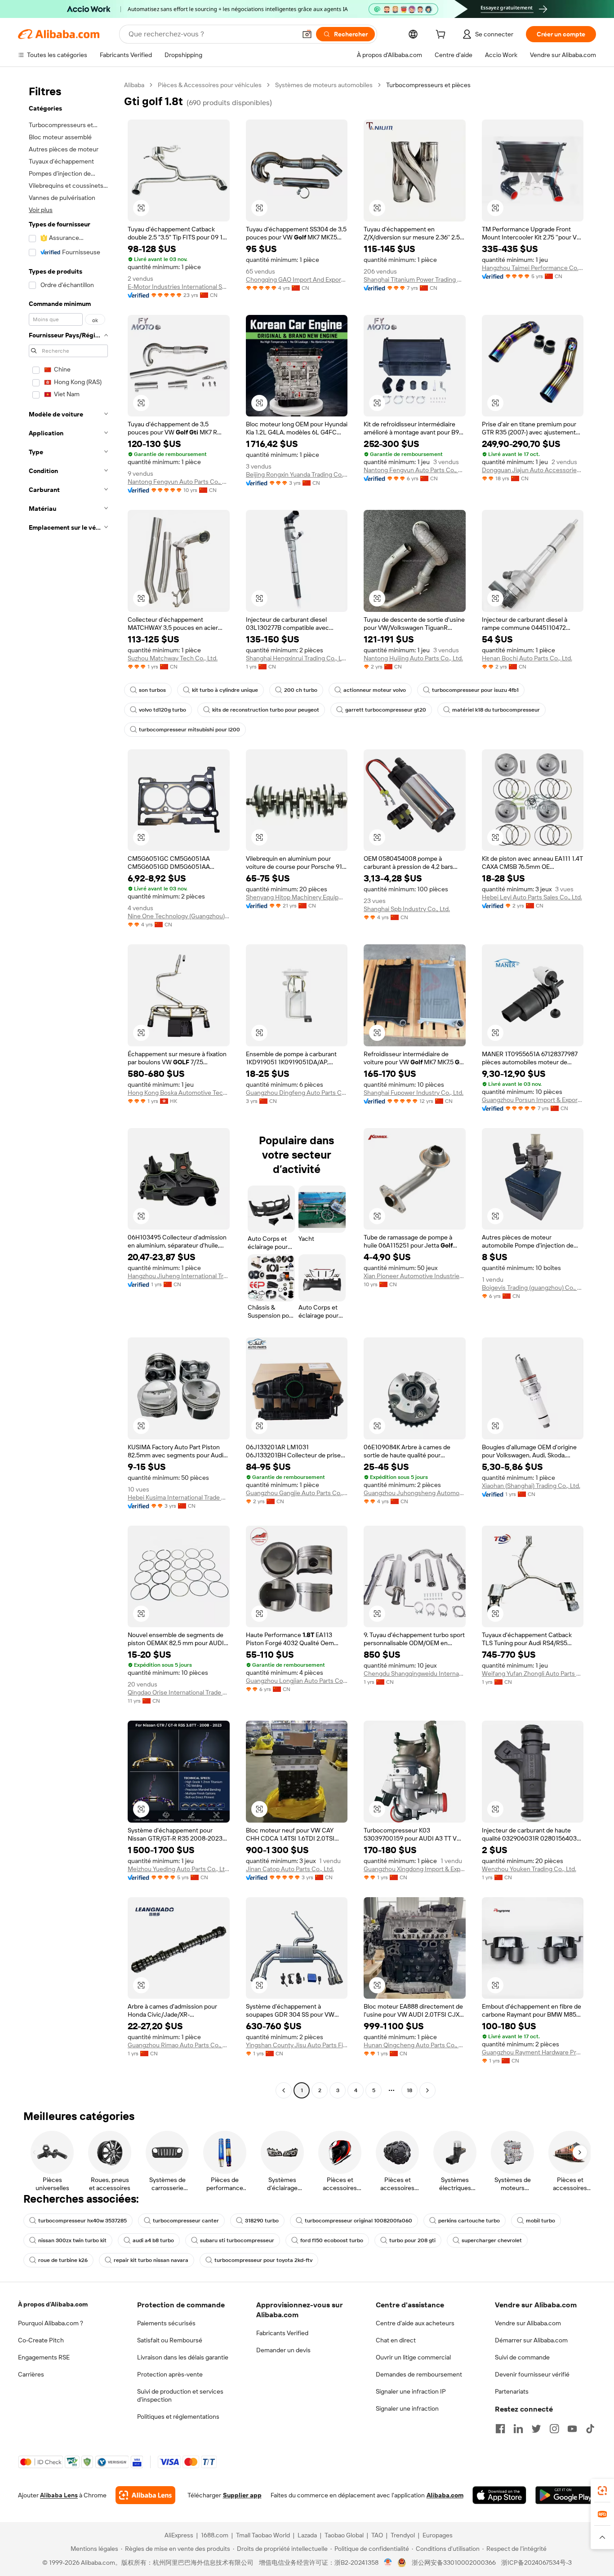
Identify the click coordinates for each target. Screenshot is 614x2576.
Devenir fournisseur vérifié (532, 2374)
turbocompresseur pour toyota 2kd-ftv (263, 2260)
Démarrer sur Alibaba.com (531, 2340)
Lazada (307, 2535)
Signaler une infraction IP (411, 2391)
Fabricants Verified (282, 2333)
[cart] (442, 35)
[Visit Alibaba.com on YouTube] (572, 2429)
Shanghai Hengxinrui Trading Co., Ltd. (297, 658)
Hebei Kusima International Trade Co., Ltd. (179, 1497)
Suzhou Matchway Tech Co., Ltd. (173, 658)
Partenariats (512, 2391)
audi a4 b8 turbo (153, 2240)
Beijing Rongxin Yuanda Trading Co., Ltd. (297, 474)
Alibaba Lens (59, 2495)
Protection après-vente (170, 2374)
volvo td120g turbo (162, 710)
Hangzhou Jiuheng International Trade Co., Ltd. (179, 1276)
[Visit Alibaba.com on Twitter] (536, 2429)
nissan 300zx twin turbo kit (72, 2240)
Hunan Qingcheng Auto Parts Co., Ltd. (415, 2045)
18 (409, 2090)
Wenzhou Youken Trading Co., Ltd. (529, 1869)
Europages (438, 2535)
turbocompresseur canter (186, 2221)
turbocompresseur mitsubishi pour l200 (189, 730)
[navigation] (68, 1089)
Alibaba (134, 85)
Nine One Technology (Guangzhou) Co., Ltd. (179, 916)
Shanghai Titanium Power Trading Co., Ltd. (415, 279)
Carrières (31, 2374)
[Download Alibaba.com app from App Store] (499, 2495)
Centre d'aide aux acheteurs (415, 2323)
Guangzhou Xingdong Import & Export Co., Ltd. (415, 1869)
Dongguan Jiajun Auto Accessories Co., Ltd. (533, 470)
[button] (307, 34)
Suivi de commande (522, 2357)
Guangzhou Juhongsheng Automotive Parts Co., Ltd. (415, 1493)
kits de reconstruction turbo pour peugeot (266, 710)
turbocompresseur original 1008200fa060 (358, 2221)
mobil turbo (541, 2221)
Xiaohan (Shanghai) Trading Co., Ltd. (531, 1486)
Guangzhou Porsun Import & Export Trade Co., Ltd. (533, 1100)
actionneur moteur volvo (375, 690)
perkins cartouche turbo (469, 2221)
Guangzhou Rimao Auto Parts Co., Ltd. (179, 2045)
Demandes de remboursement (419, 2374)
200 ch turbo (301, 690)
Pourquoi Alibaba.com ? (51, 2323)
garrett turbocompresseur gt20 (386, 710)
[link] (602, 2491)
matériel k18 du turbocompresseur (496, 710)
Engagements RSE (44, 2357)
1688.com (215, 2535)
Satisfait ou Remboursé (170, 2340)
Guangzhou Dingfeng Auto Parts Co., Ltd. (297, 1093)
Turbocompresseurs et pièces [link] (428, 85)
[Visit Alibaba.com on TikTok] (590, 2429)
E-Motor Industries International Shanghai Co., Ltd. (179, 287)
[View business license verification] (388, 2563)
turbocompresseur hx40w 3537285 (82, 2221)
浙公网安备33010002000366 (454, 2563)
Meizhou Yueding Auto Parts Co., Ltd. (179, 1869)
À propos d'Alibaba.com (53, 2304)
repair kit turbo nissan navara (151, 2260)
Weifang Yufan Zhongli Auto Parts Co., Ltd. (533, 1673)
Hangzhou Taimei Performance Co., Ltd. (533, 268)
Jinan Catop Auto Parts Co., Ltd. (290, 1869)
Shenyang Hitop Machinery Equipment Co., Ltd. (297, 897)
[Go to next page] (427, 2090)
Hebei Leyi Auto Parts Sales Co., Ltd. (532, 897)
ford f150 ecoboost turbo (332, 2240)
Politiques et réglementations (178, 2417)
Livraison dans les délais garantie (183, 2357)
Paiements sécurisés (166, 2323)
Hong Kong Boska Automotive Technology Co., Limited (179, 1093)
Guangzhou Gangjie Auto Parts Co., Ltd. (297, 1493)
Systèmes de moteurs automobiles (324, 85)
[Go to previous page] (284, 2090)
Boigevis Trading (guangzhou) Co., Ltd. (533, 1288)
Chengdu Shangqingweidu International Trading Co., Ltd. (415, 1673)
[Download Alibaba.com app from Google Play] (566, 2495)
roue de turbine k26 (63, 2260)
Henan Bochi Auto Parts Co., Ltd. (527, 658)
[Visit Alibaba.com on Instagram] (554, 2429)
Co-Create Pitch (41, 2340)
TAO (377, 2535)
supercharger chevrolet (492, 2240)
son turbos (152, 690)
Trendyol (403, 2535)
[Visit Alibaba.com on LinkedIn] (518, 2429)
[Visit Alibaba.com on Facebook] (500, 2429)
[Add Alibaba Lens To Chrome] (145, 2495)
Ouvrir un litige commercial (413, 2357)
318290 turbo (262, 2221)
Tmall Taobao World (263, 2535)
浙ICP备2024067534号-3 (536, 2563)
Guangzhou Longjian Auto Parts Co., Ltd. (297, 1681)
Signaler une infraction (407, 2408)
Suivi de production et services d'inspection (180, 2395)
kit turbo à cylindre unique (225, 690)
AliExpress (179, 2535)
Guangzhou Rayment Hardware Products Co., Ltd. (533, 2052)
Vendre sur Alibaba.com (528, 2323)
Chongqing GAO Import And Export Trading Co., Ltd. (297, 279)
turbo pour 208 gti (412, 2240)
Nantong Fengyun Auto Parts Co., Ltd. (179, 482)
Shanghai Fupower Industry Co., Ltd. (414, 1093)
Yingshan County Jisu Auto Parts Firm (297, 2045)
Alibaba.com (445, 2495)
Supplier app (242, 2495)
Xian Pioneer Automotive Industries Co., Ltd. (415, 1276)
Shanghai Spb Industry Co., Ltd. (407, 909)
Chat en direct (396, 2340)
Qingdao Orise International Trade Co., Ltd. (179, 1692)
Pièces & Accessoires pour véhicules (210, 85)
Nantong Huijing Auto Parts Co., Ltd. (413, 658)
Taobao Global (344, 2535)
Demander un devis (283, 2350)
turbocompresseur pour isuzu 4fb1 (475, 690)
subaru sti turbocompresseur (237, 2240)
